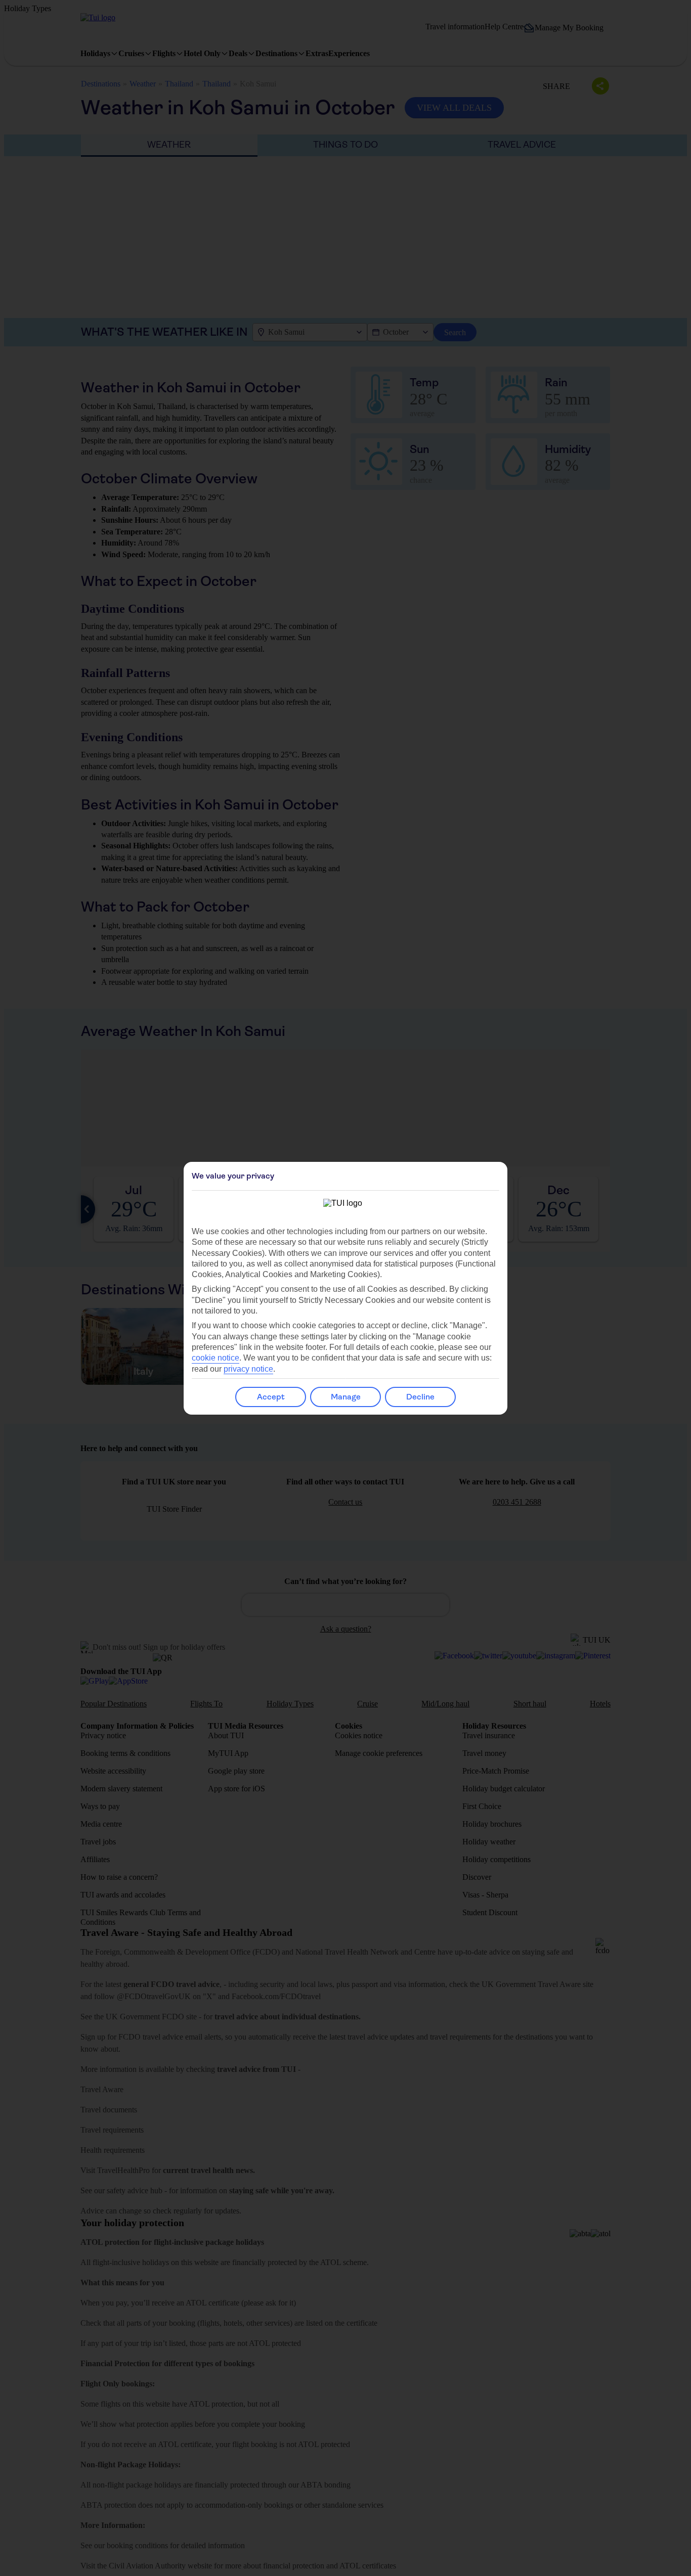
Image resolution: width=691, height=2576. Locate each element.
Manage (346, 1397)
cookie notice (215, 1358)
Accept (271, 1397)
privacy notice (248, 1369)
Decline (420, 1397)
